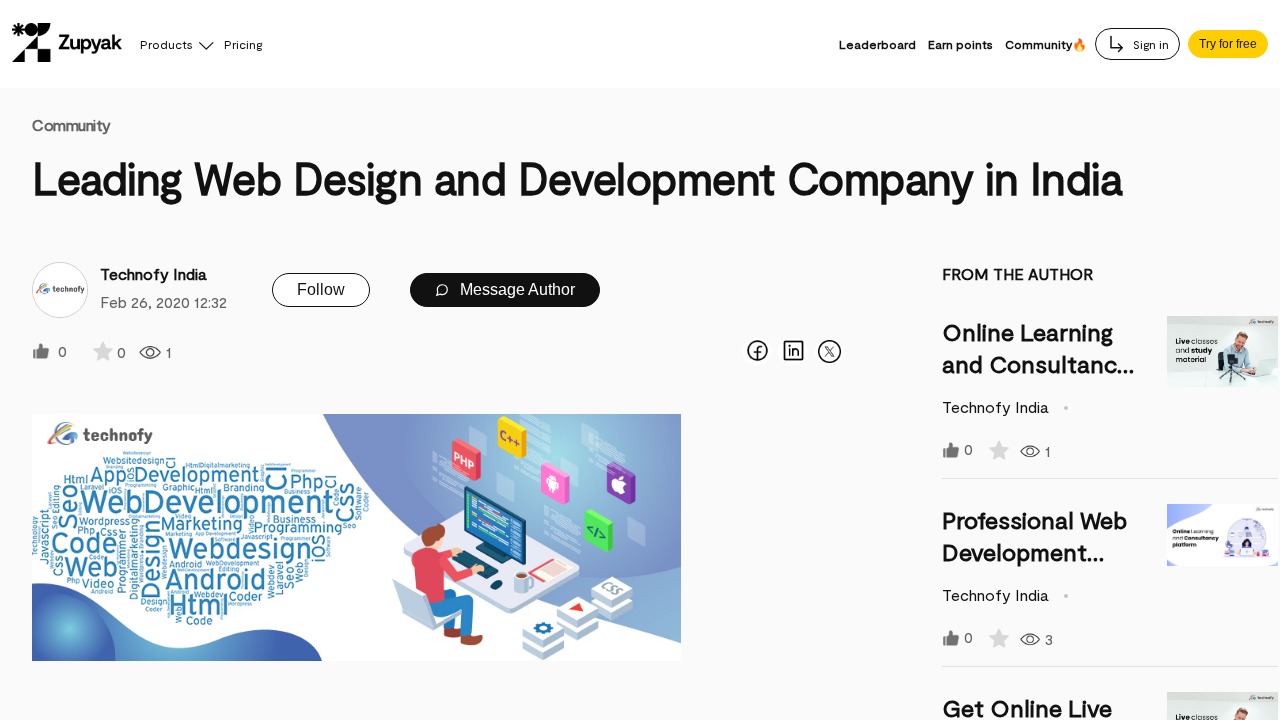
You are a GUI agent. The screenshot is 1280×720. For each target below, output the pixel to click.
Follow (321, 289)
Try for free (1228, 44)
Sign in (1149, 44)
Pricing (243, 44)
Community (71, 124)
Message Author (515, 289)
